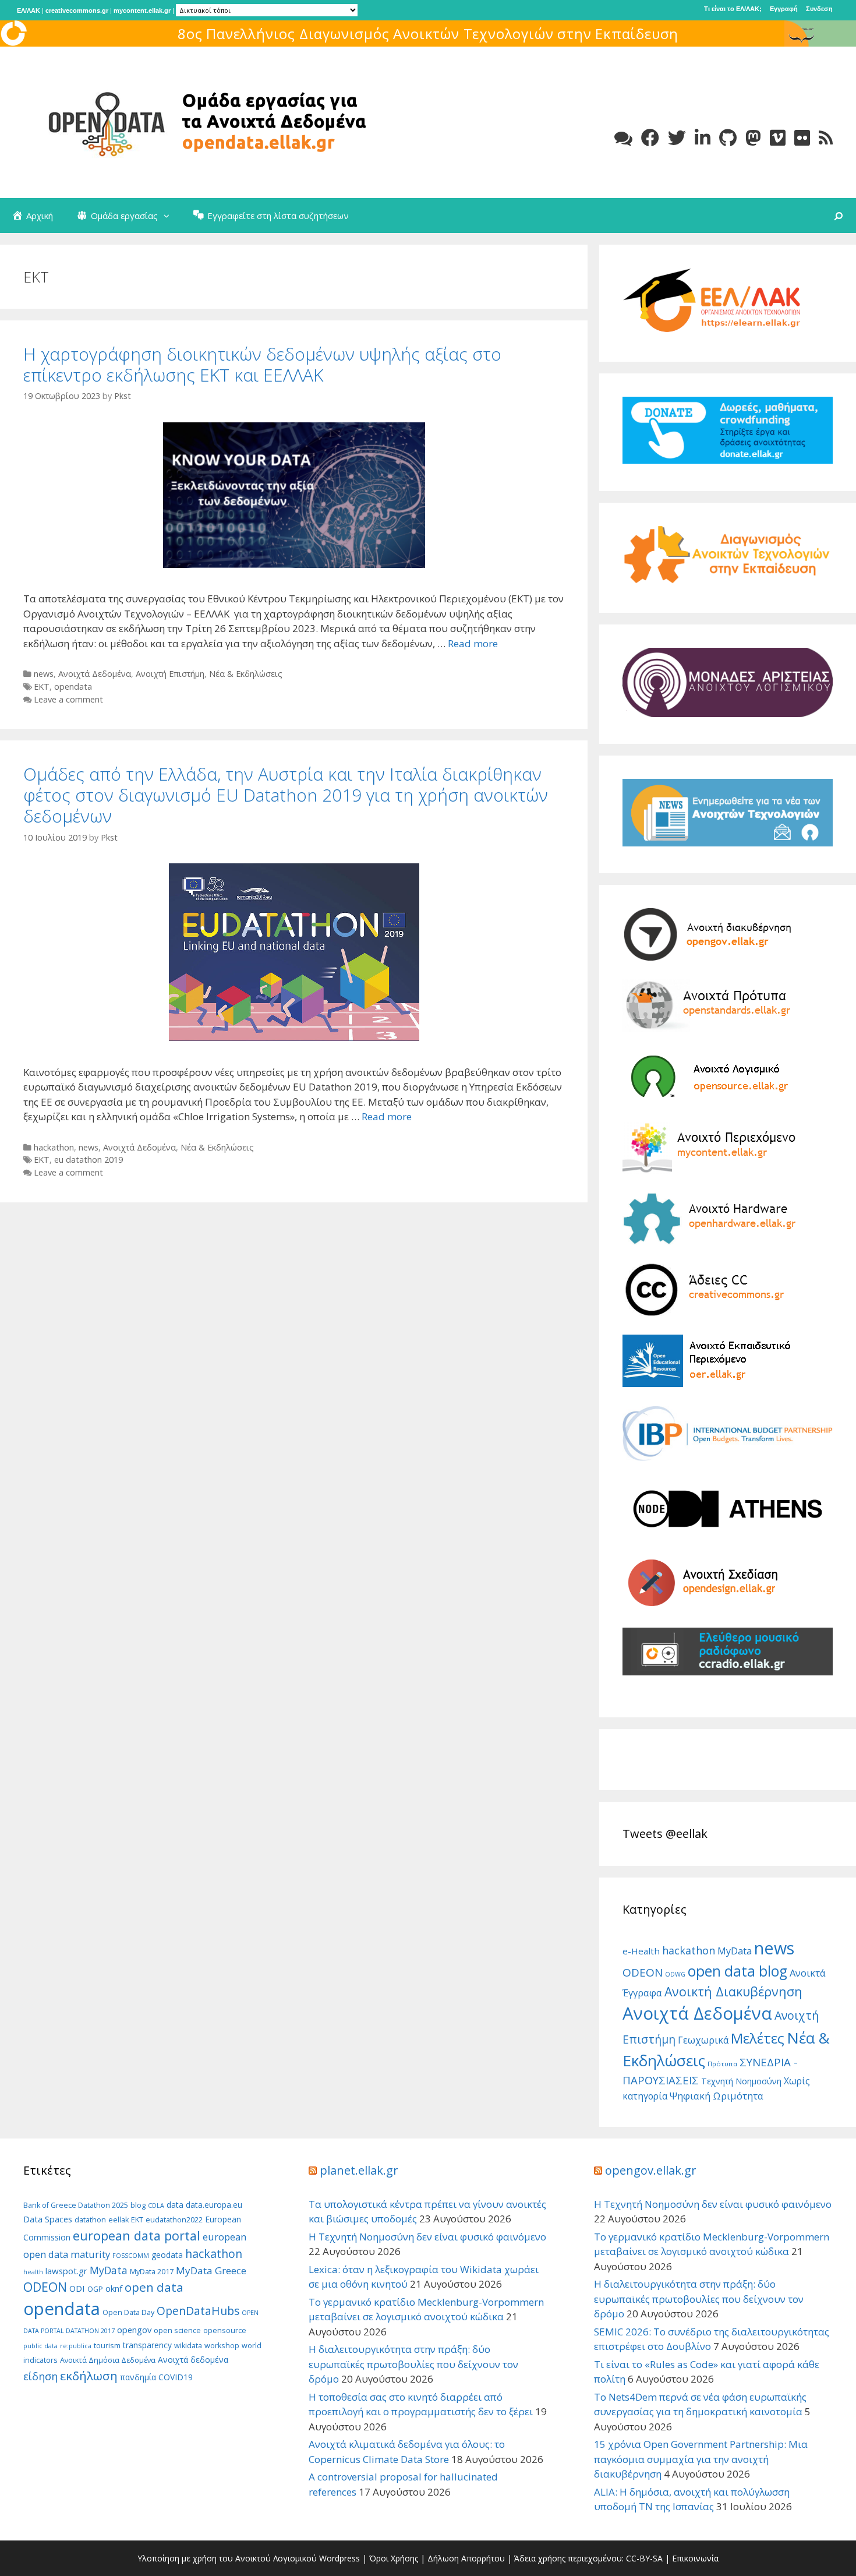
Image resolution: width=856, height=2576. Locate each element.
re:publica (76, 2346)
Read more (473, 643)
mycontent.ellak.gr (142, 10)
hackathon (54, 1147)
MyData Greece (211, 2270)
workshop (222, 2346)
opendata (73, 687)
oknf (114, 2288)
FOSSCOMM (131, 2256)
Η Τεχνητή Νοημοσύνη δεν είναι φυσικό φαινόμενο (427, 2237)
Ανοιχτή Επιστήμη (170, 674)
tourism (107, 2346)
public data (40, 2346)
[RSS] (826, 138)
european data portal (137, 2236)
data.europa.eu (214, 2205)
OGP (95, 2289)
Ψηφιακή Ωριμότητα (717, 2096)
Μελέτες (758, 2038)
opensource (225, 2330)
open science (177, 2330)
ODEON (643, 1972)
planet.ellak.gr (359, 2170)
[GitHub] (728, 138)
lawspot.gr (66, 2271)
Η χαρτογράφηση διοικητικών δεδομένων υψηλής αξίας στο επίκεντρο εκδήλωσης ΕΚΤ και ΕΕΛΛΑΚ (262, 364)
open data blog (737, 1971)
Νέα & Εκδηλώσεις (246, 674)
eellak (119, 2220)
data (175, 2205)
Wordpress (339, 2558)
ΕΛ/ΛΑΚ (29, 10)
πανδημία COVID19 (156, 2377)
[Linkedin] (703, 138)
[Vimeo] (778, 138)
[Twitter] (677, 138)
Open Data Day (128, 2312)
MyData (735, 1951)
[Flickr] (802, 138)
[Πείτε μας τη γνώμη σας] (623, 138)
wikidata (188, 2346)
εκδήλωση (89, 2376)
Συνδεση (819, 9)
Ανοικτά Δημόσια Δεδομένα (108, 2360)
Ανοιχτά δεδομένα (193, 2360)
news (44, 674)
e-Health (641, 1951)
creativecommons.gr (77, 10)
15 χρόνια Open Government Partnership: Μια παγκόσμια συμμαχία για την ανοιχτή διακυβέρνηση (701, 2459)
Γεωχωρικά (703, 2040)
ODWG (675, 1974)
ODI (77, 2288)
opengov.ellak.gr (651, 2170)
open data (154, 2287)
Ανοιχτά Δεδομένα (95, 674)
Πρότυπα (722, 2064)
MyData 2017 (152, 2272)
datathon (90, 2220)
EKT (42, 687)
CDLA (156, 2206)
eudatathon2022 (174, 2220)
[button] (169, 216)
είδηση (40, 2376)
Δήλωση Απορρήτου (466, 2558)
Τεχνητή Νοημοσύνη (741, 2081)
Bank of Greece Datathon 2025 (76, 2205)
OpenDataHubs (198, 2311)
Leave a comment (68, 699)
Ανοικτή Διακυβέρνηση (733, 1991)
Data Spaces (48, 2219)
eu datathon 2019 (89, 1160)
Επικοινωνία (695, 2558)
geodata (167, 2255)
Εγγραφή (784, 9)
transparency (147, 2345)
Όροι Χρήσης (394, 2558)
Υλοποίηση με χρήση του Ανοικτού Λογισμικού (227, 2558)
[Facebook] (650, 138)
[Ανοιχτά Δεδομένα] (198, 121)
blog (138, 2205)
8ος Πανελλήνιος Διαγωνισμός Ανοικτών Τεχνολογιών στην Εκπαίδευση (428, 33)
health (33, 2272)
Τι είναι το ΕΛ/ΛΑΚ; (733, 9)
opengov (134, 2330)
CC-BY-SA (644, 2558)
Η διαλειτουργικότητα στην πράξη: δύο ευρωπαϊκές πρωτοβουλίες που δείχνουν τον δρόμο (413, 2364)
